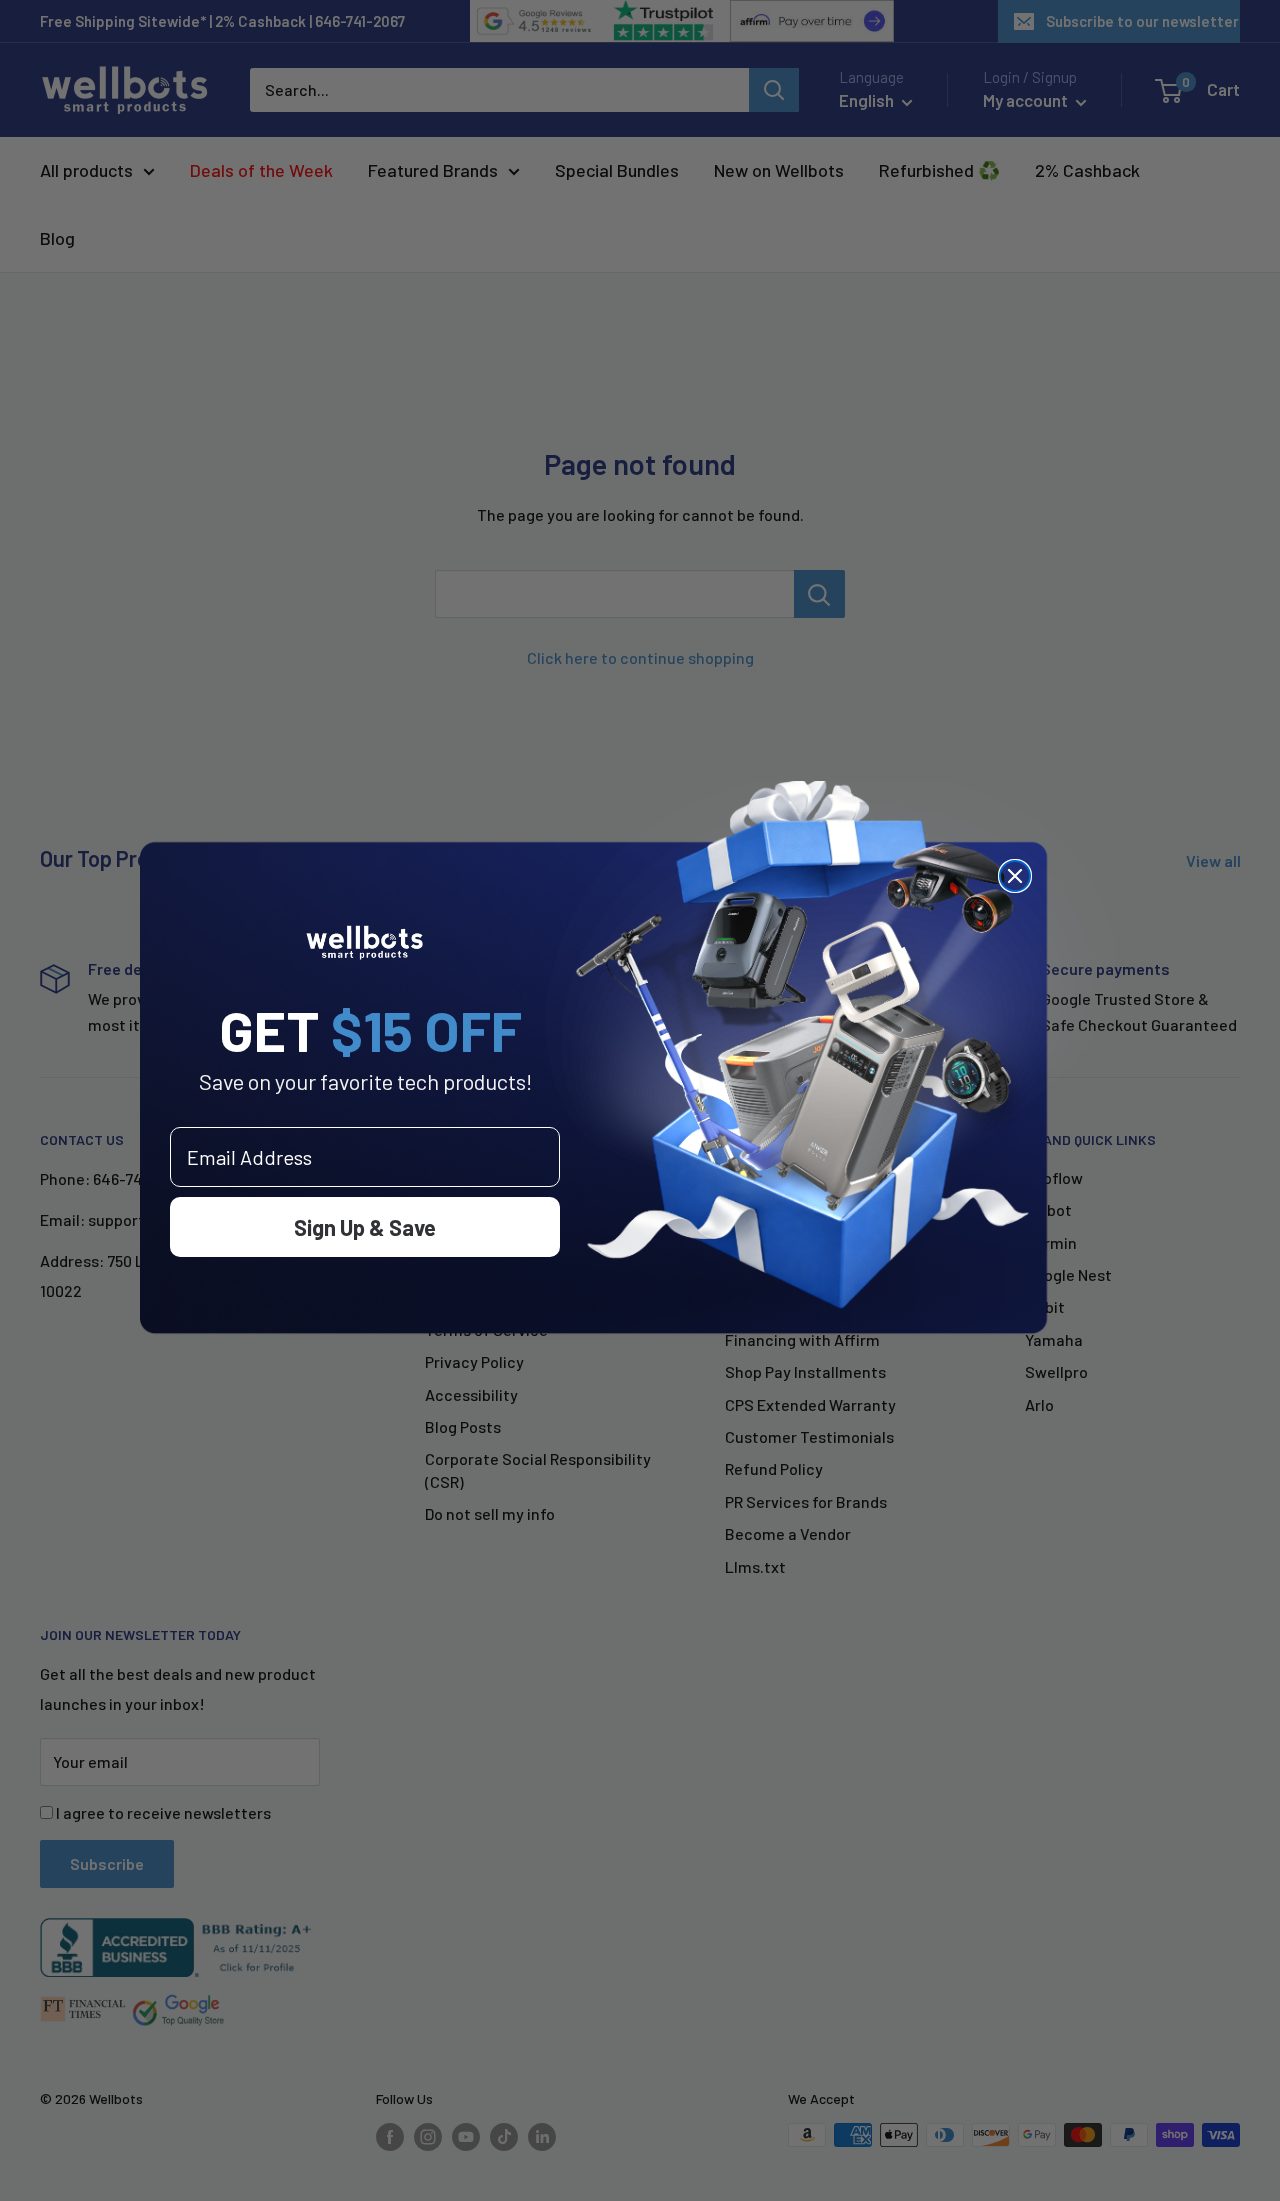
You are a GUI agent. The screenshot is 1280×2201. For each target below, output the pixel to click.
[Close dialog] (1015, 876)
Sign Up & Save (365, 1227)
